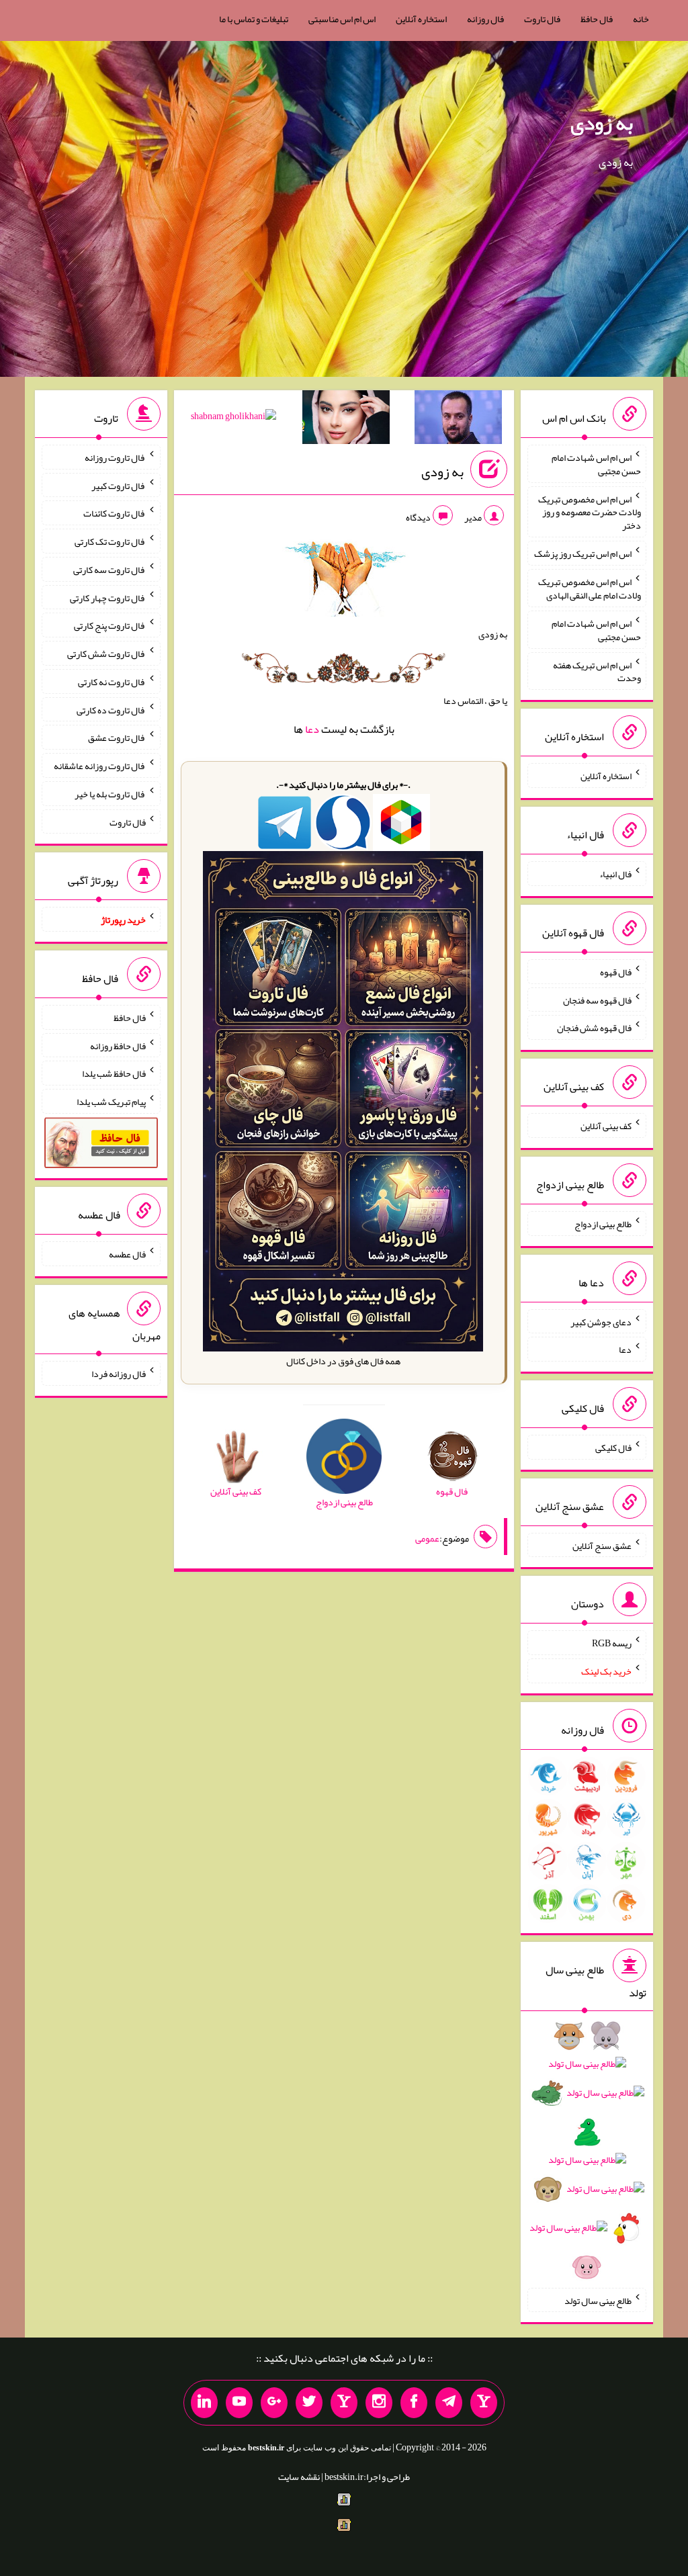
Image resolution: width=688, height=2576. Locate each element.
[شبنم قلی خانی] (233, 418)
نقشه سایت (299, 2477)
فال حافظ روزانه (118, 1045)
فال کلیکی (613, 1448)
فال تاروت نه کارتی (112, 682)
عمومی (427, 1538)
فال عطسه (127, 1254)
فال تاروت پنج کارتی (110, 625)
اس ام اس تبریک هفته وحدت (597, 671)
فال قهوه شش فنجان (594, 1028)
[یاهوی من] (484, 2403)
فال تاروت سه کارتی (110, 570)
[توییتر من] (309, 2403)
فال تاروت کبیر (119, 485)
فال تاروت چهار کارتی (108, 597)
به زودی (602, 123)
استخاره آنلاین (421, 19)
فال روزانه (485, 19)
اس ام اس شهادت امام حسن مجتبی (596, 464)
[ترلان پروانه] (346, 420)
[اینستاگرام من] (379, 2403)
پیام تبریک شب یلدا (111, 1102)
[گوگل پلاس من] (274, 2403)
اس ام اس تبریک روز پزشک (583, 553)
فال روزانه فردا (119, 1374)
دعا (312, 729)
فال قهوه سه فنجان (597, 1000)
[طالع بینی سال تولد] (587, 2156)
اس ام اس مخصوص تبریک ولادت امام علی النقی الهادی (590, 588)
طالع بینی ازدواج (603, 1224)
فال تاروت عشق (117, 738)
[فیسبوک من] (414, 2403)
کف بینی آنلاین (606, 1126)
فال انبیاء (615, 874)
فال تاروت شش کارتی (106, 654)
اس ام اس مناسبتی (342, 19)
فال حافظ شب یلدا (114, 1073)
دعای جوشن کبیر (601, 1321)
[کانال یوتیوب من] (239, 2403)
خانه (641, 19)
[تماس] (344, 2403)
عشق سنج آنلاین (602, 1545)
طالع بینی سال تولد (598, 2300)
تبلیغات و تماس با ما (254, 19)
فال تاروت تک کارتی (110, 541)
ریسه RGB (612, 1643)
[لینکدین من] (204, 2403)
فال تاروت (542, 19)
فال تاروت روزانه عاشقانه (100, 766)
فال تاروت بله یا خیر (110, 794)
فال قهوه (616, 972)
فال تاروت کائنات (115, 513)
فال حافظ (597, 19)
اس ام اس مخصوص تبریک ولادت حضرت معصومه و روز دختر (590, 512)
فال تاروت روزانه (115, 457)
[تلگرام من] (449, 2403)
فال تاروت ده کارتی (111, 709)
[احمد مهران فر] (458, 420)
